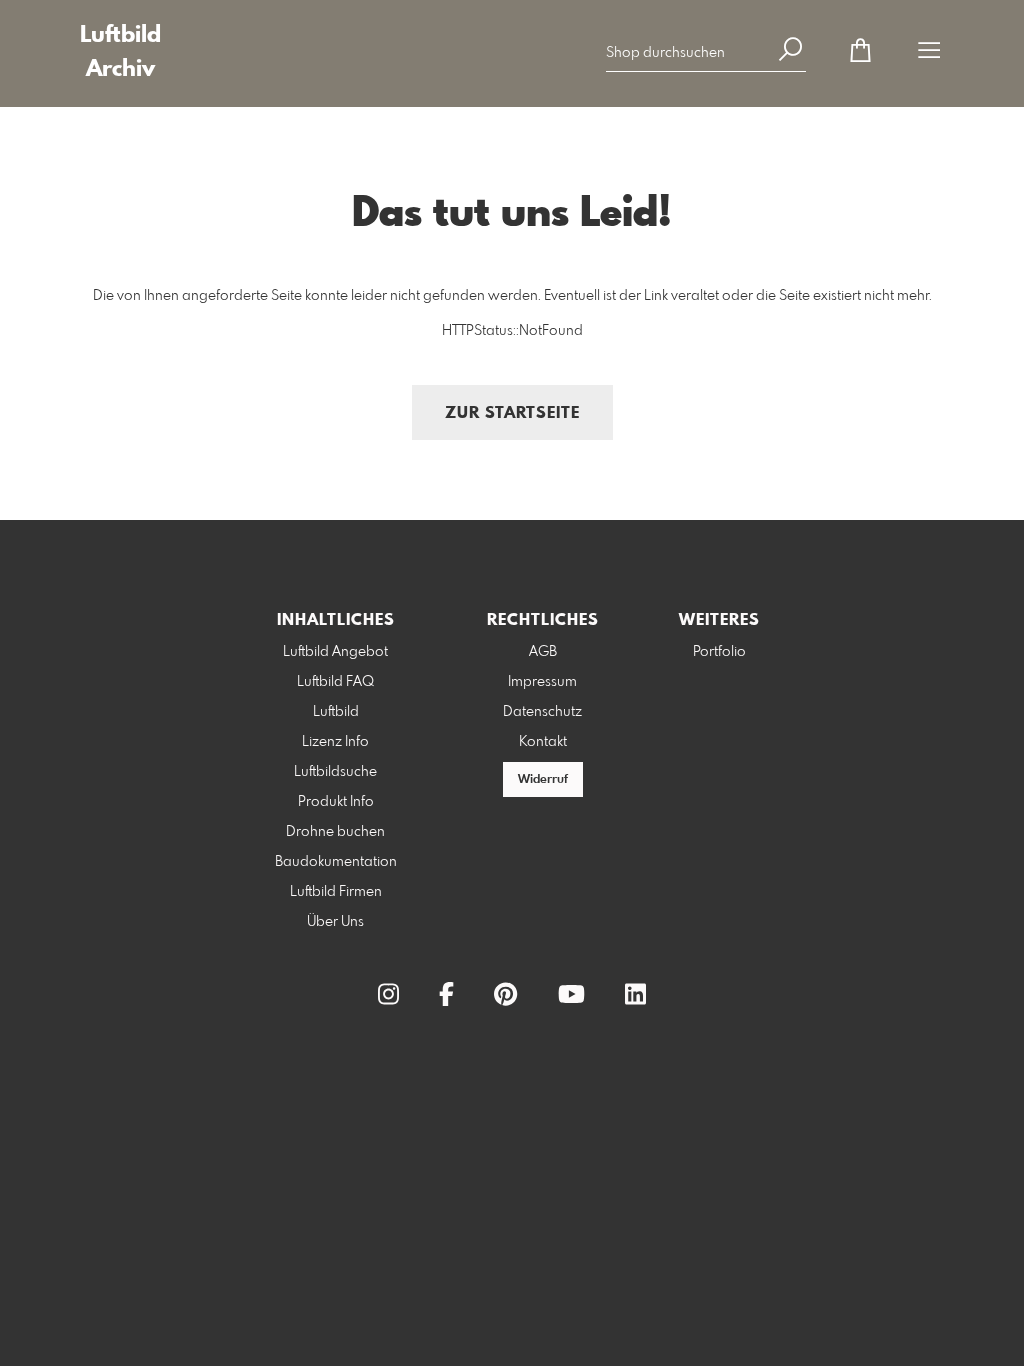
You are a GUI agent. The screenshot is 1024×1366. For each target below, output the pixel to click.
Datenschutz (542, 712)
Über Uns (335, 922)
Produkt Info (336, 802)
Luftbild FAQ (335, 682)
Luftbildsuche (335, 772)
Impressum (542, 682)
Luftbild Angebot (335, 652)
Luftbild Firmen (336, 892)
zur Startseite (512, 413)
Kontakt (543, 742)
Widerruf (543, 780)
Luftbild (336, 712)
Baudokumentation (336, 862)
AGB (543, 652)
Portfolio (719, 652)
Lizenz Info (335, 742)
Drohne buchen (335, 832)
